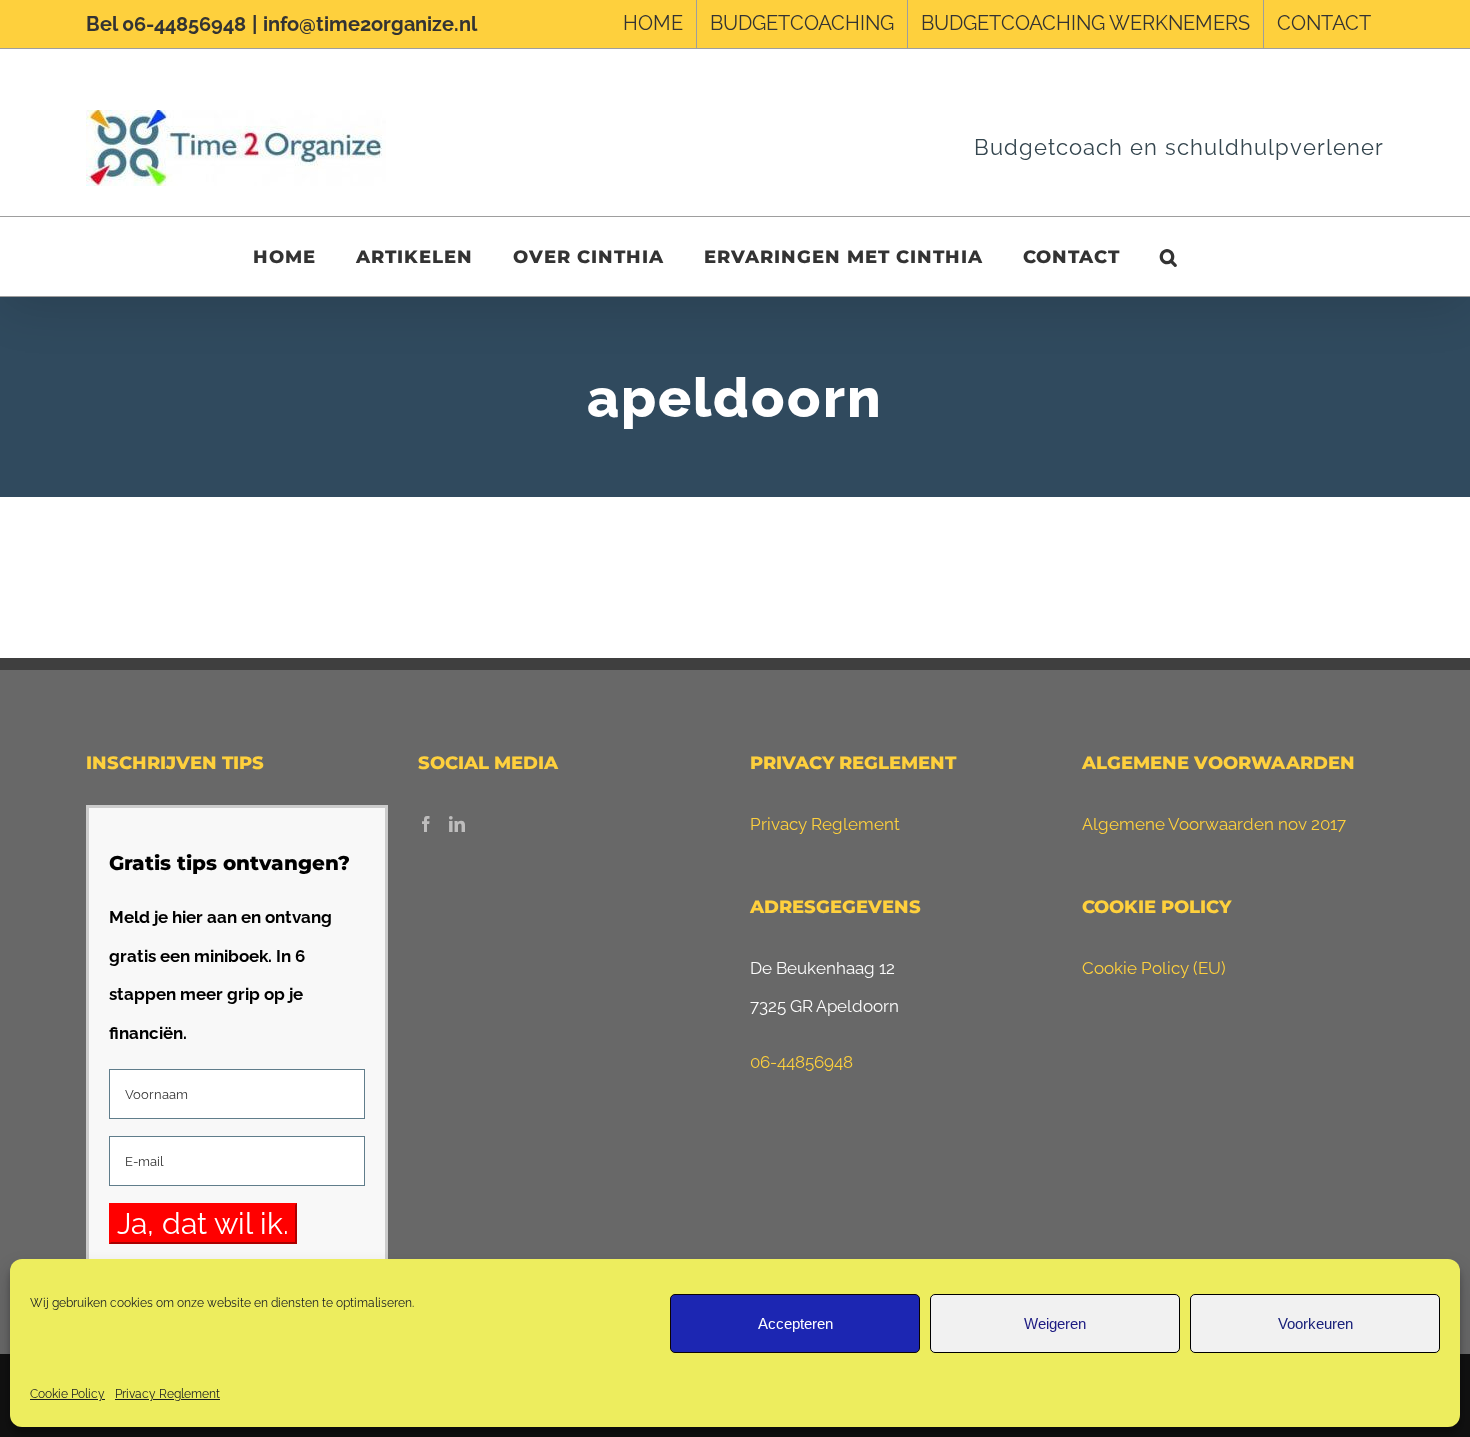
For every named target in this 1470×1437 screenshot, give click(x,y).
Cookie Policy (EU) (1154, 968)
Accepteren (795, 1323)
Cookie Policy (67, 1394)
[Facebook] (426, 824)
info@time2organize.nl (370, 24)
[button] (1169, 256)
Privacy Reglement (167, 1394)
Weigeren (1055, 1323)
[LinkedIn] (457, 824)
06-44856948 (801, 1062)
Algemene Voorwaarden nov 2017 (1214, 824)
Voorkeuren (1315, 1323)
